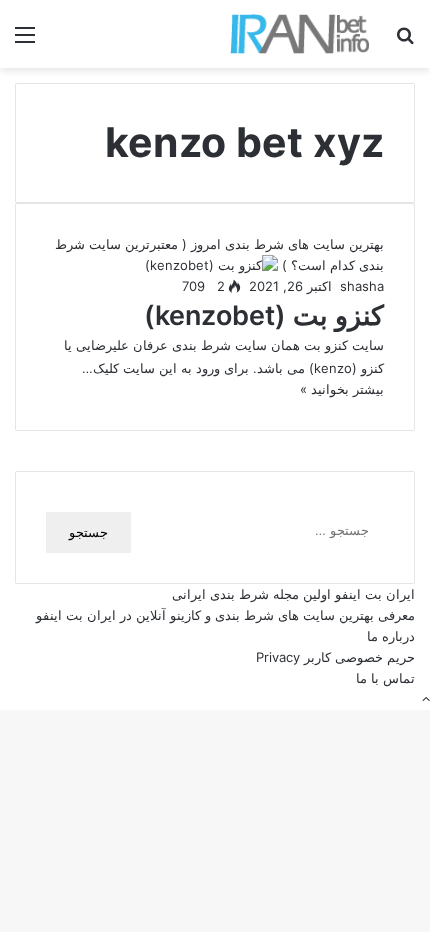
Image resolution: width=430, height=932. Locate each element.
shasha (362, 286)
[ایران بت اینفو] (300, 34)
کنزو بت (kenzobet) (264, 315)
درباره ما (391, 636)
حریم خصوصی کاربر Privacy (335, 657)
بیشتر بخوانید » (342, 389)
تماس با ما (385, 678)
